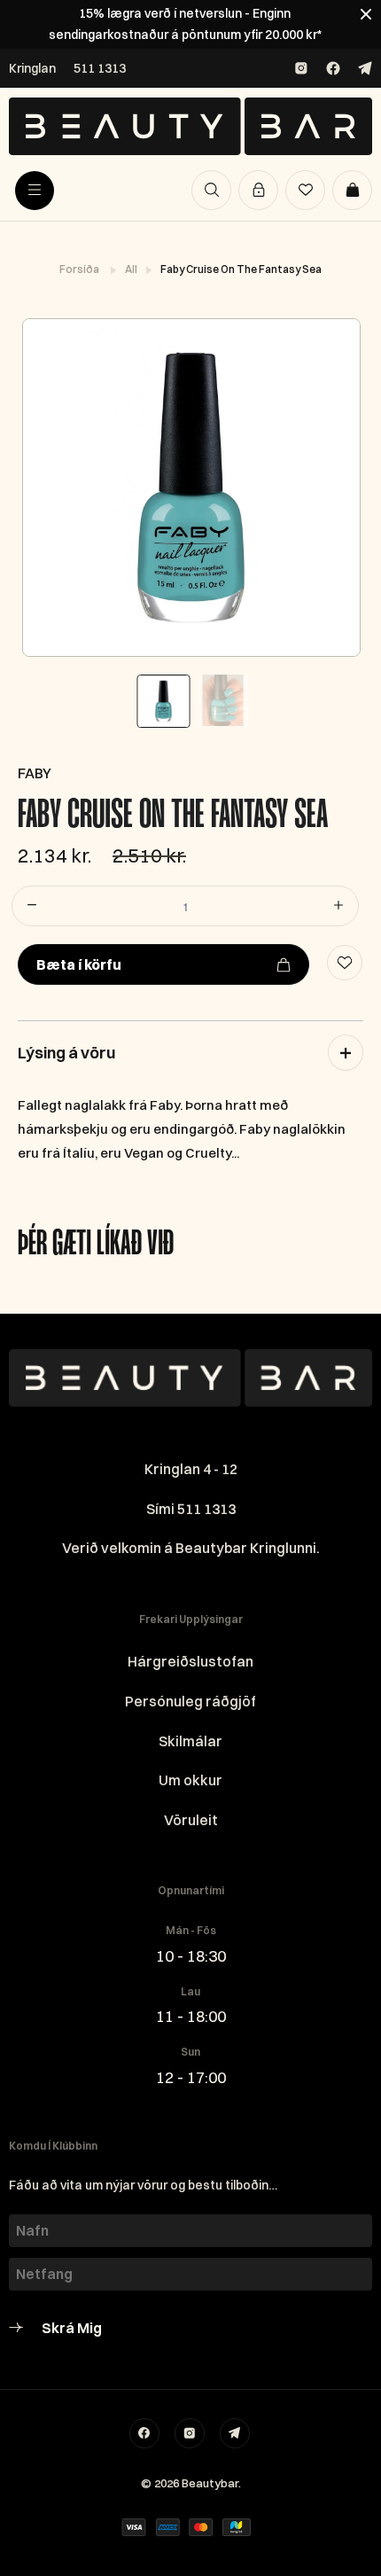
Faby (35, 773)
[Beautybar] (190, 126)
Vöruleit (191, 1820)
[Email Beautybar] (235, 2433)
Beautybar (210, 2483)
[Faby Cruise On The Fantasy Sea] (190, 488)
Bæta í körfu (79, 964)
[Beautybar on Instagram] (301, 68)
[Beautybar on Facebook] (333, 68)
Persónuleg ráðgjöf (190, 1701)
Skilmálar (190, 1741)
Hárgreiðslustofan (190, 1661)
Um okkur (190, 1780)
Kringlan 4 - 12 (191, 1469)
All (132, 269)
